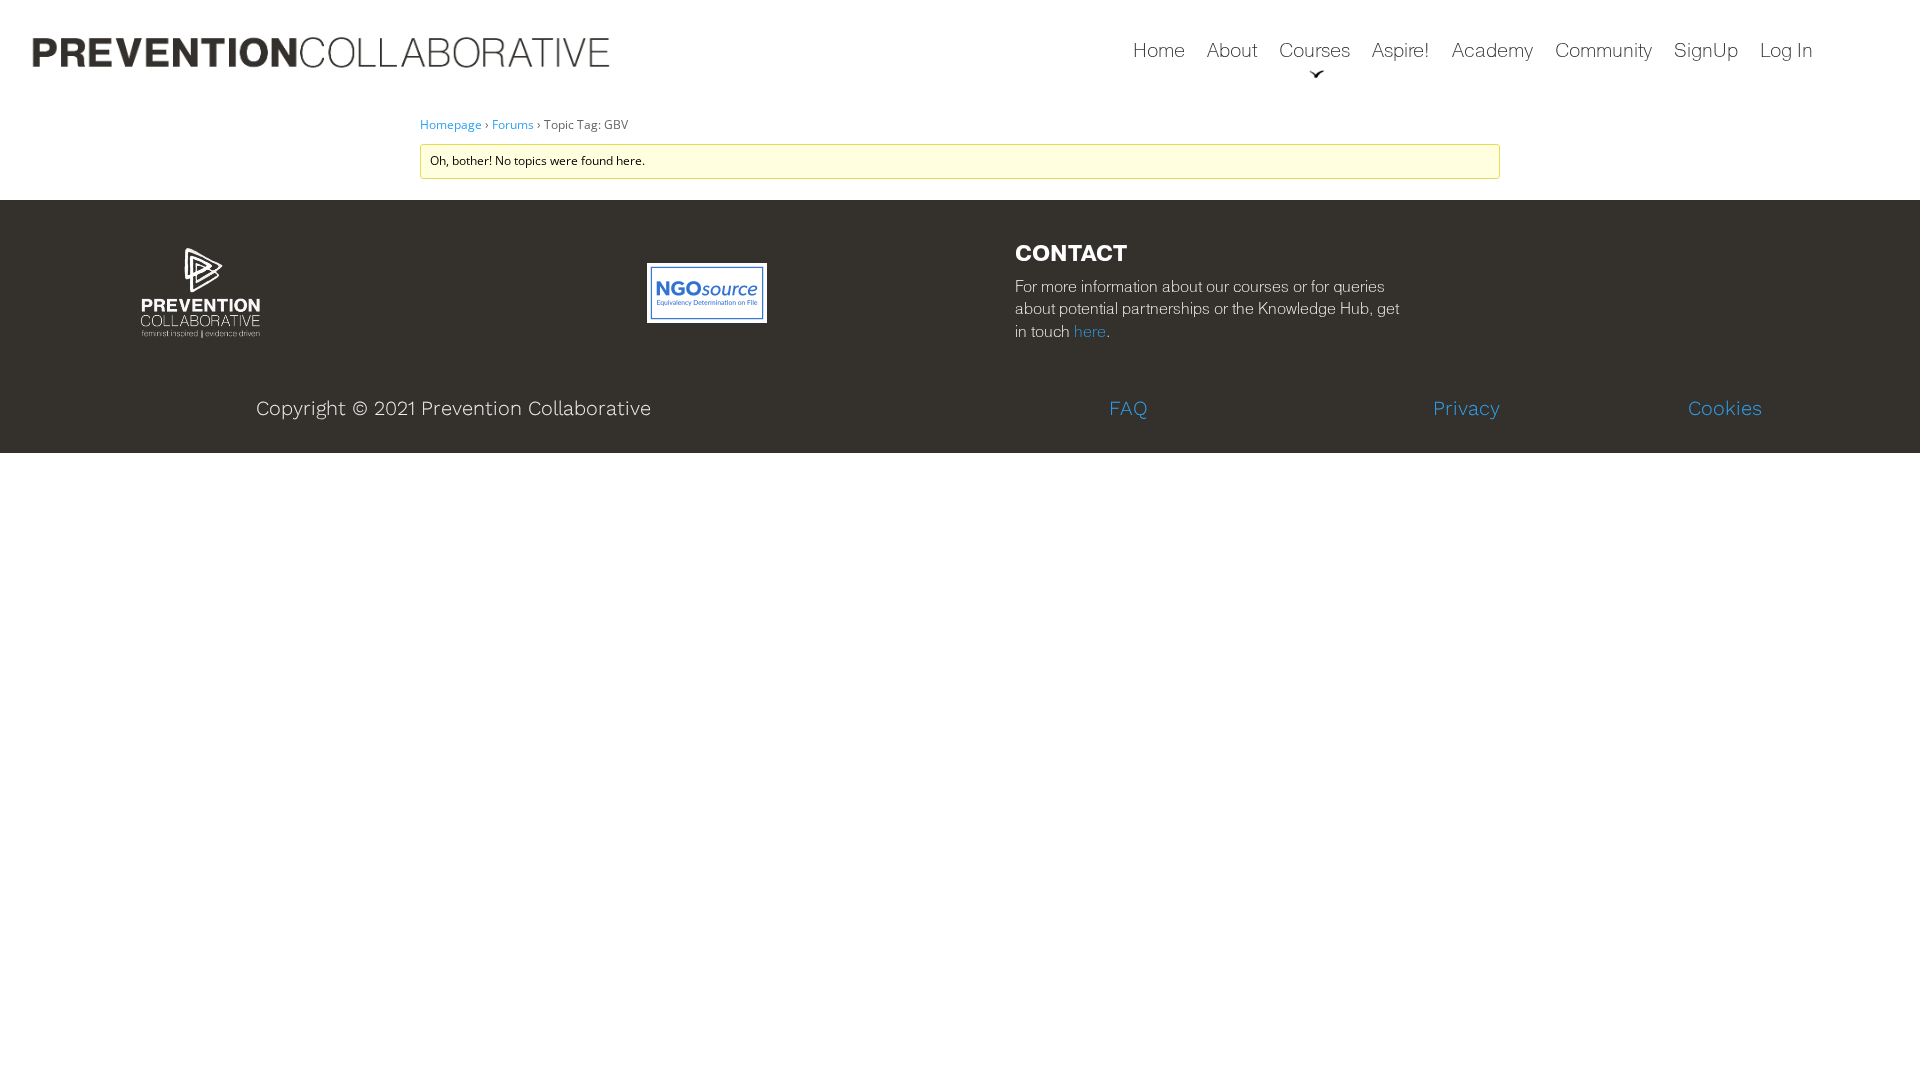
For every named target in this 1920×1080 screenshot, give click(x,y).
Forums (513, 124)
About (1232, 52)
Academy (1492, 52)
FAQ (1128, 408)
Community (1603, 52)
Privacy (1466, 408)
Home (1159, 52)
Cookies (1725, 408)
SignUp (1706, 52)
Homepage (451, 124)
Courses (1314, 52)
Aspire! (1401, 52)
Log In (1786, 52)
